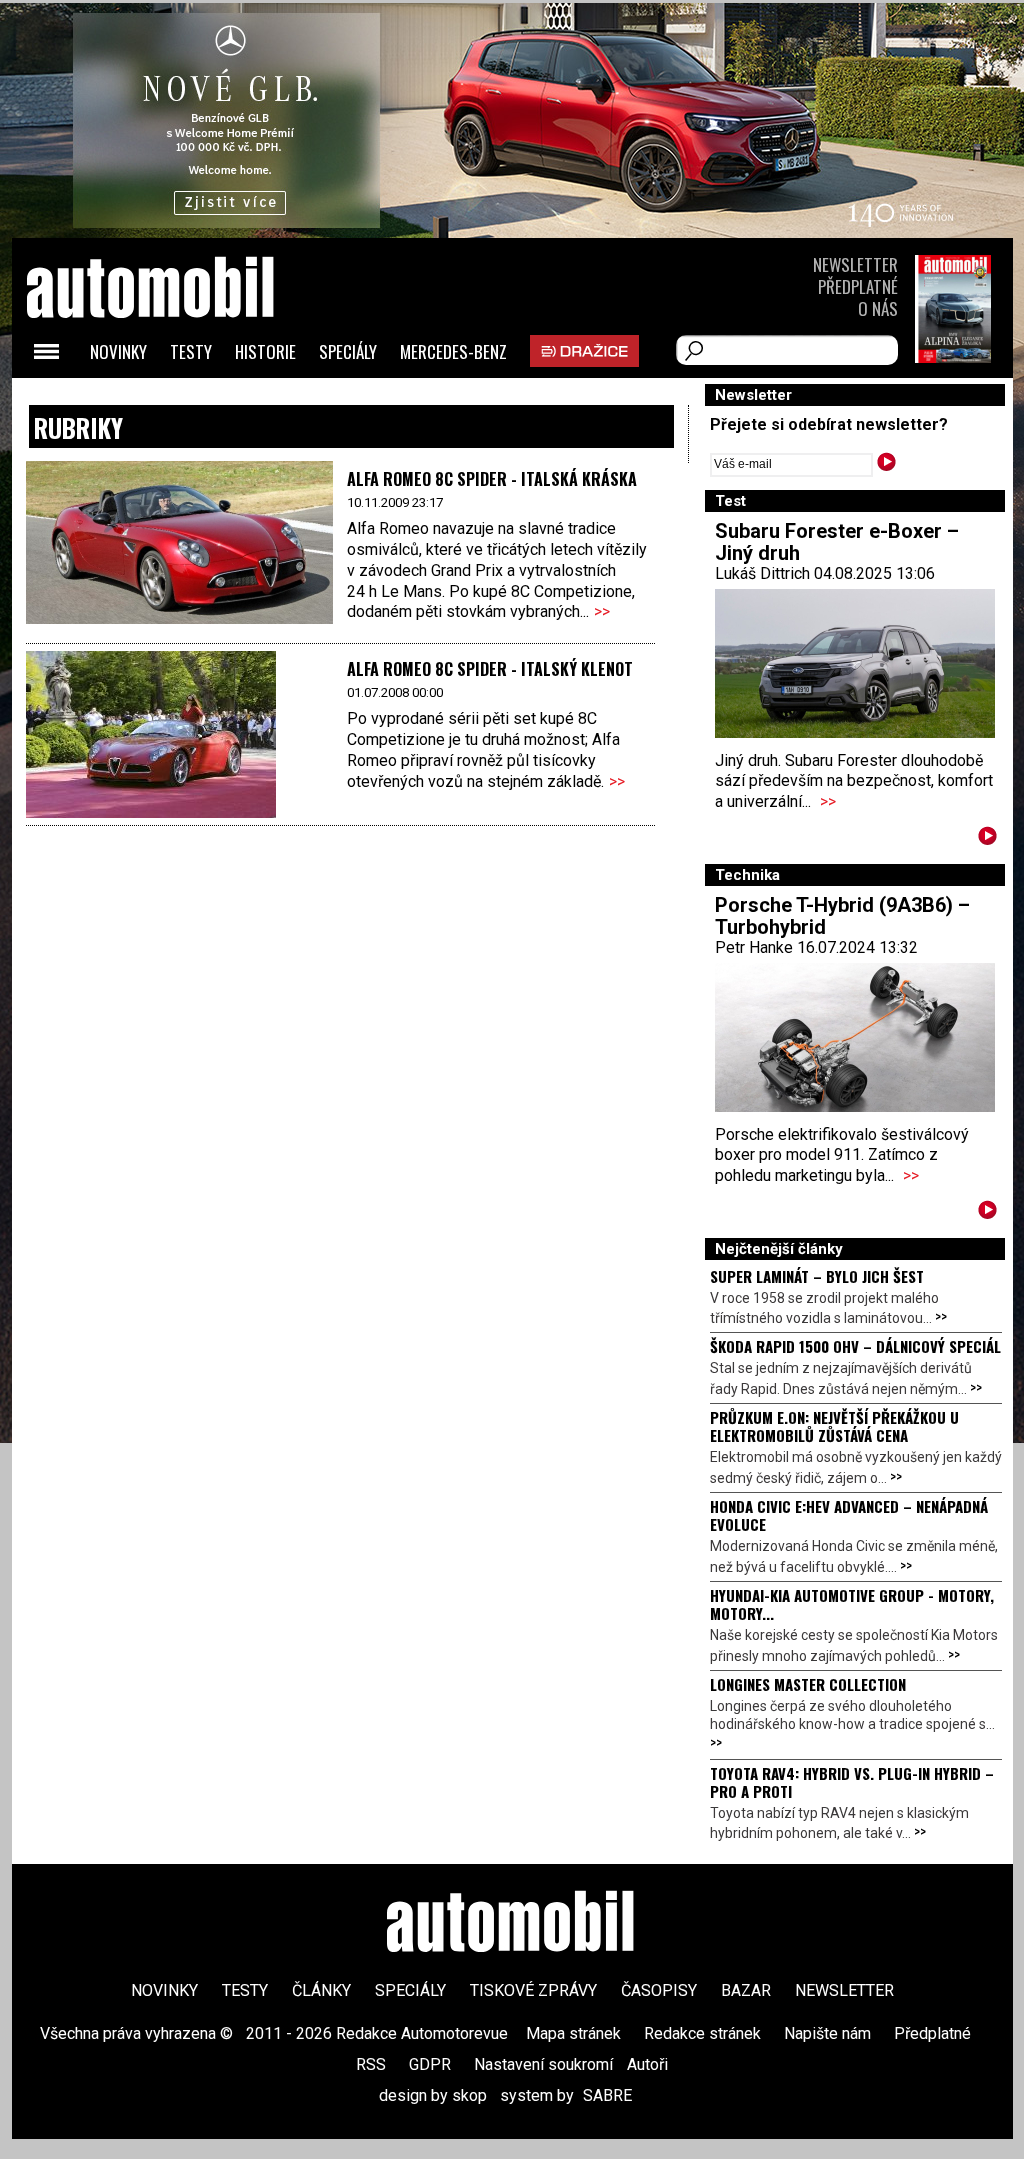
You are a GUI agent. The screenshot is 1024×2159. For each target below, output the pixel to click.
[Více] (987, 839)
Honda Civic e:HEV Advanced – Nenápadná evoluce (849, 1515)
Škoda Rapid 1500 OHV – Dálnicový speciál (855, 1346)
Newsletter (855, 264)
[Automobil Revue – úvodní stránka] (177, 400)
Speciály (348, 351)
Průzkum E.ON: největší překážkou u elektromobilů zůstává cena (834, 1426)
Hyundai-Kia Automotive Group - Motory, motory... (852, 1604)
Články (321, 1990)
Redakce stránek (702, 2033)
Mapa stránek (573, 2033)
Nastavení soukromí (543, 2064)
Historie (265, 351)
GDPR (430, 2064)
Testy (191, 351)
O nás (878, 308)
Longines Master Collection (808, 1684)
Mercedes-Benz (453, 351)
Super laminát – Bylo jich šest (817, 1276)
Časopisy (659, 1990)
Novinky (118, 351)
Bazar (746, 1990)
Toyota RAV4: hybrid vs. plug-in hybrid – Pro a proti (852, 1782)
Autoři (647, 2064)
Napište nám (827, 2033)
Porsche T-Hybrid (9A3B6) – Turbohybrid (842, 916)
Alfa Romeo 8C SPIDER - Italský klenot (490, 669)
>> (602, 611)
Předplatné (858, 286)
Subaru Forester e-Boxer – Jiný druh (837, 542)
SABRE (607, 2095)
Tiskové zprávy (533, 1990)
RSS (371, 2064)
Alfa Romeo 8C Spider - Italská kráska (492, 479)
